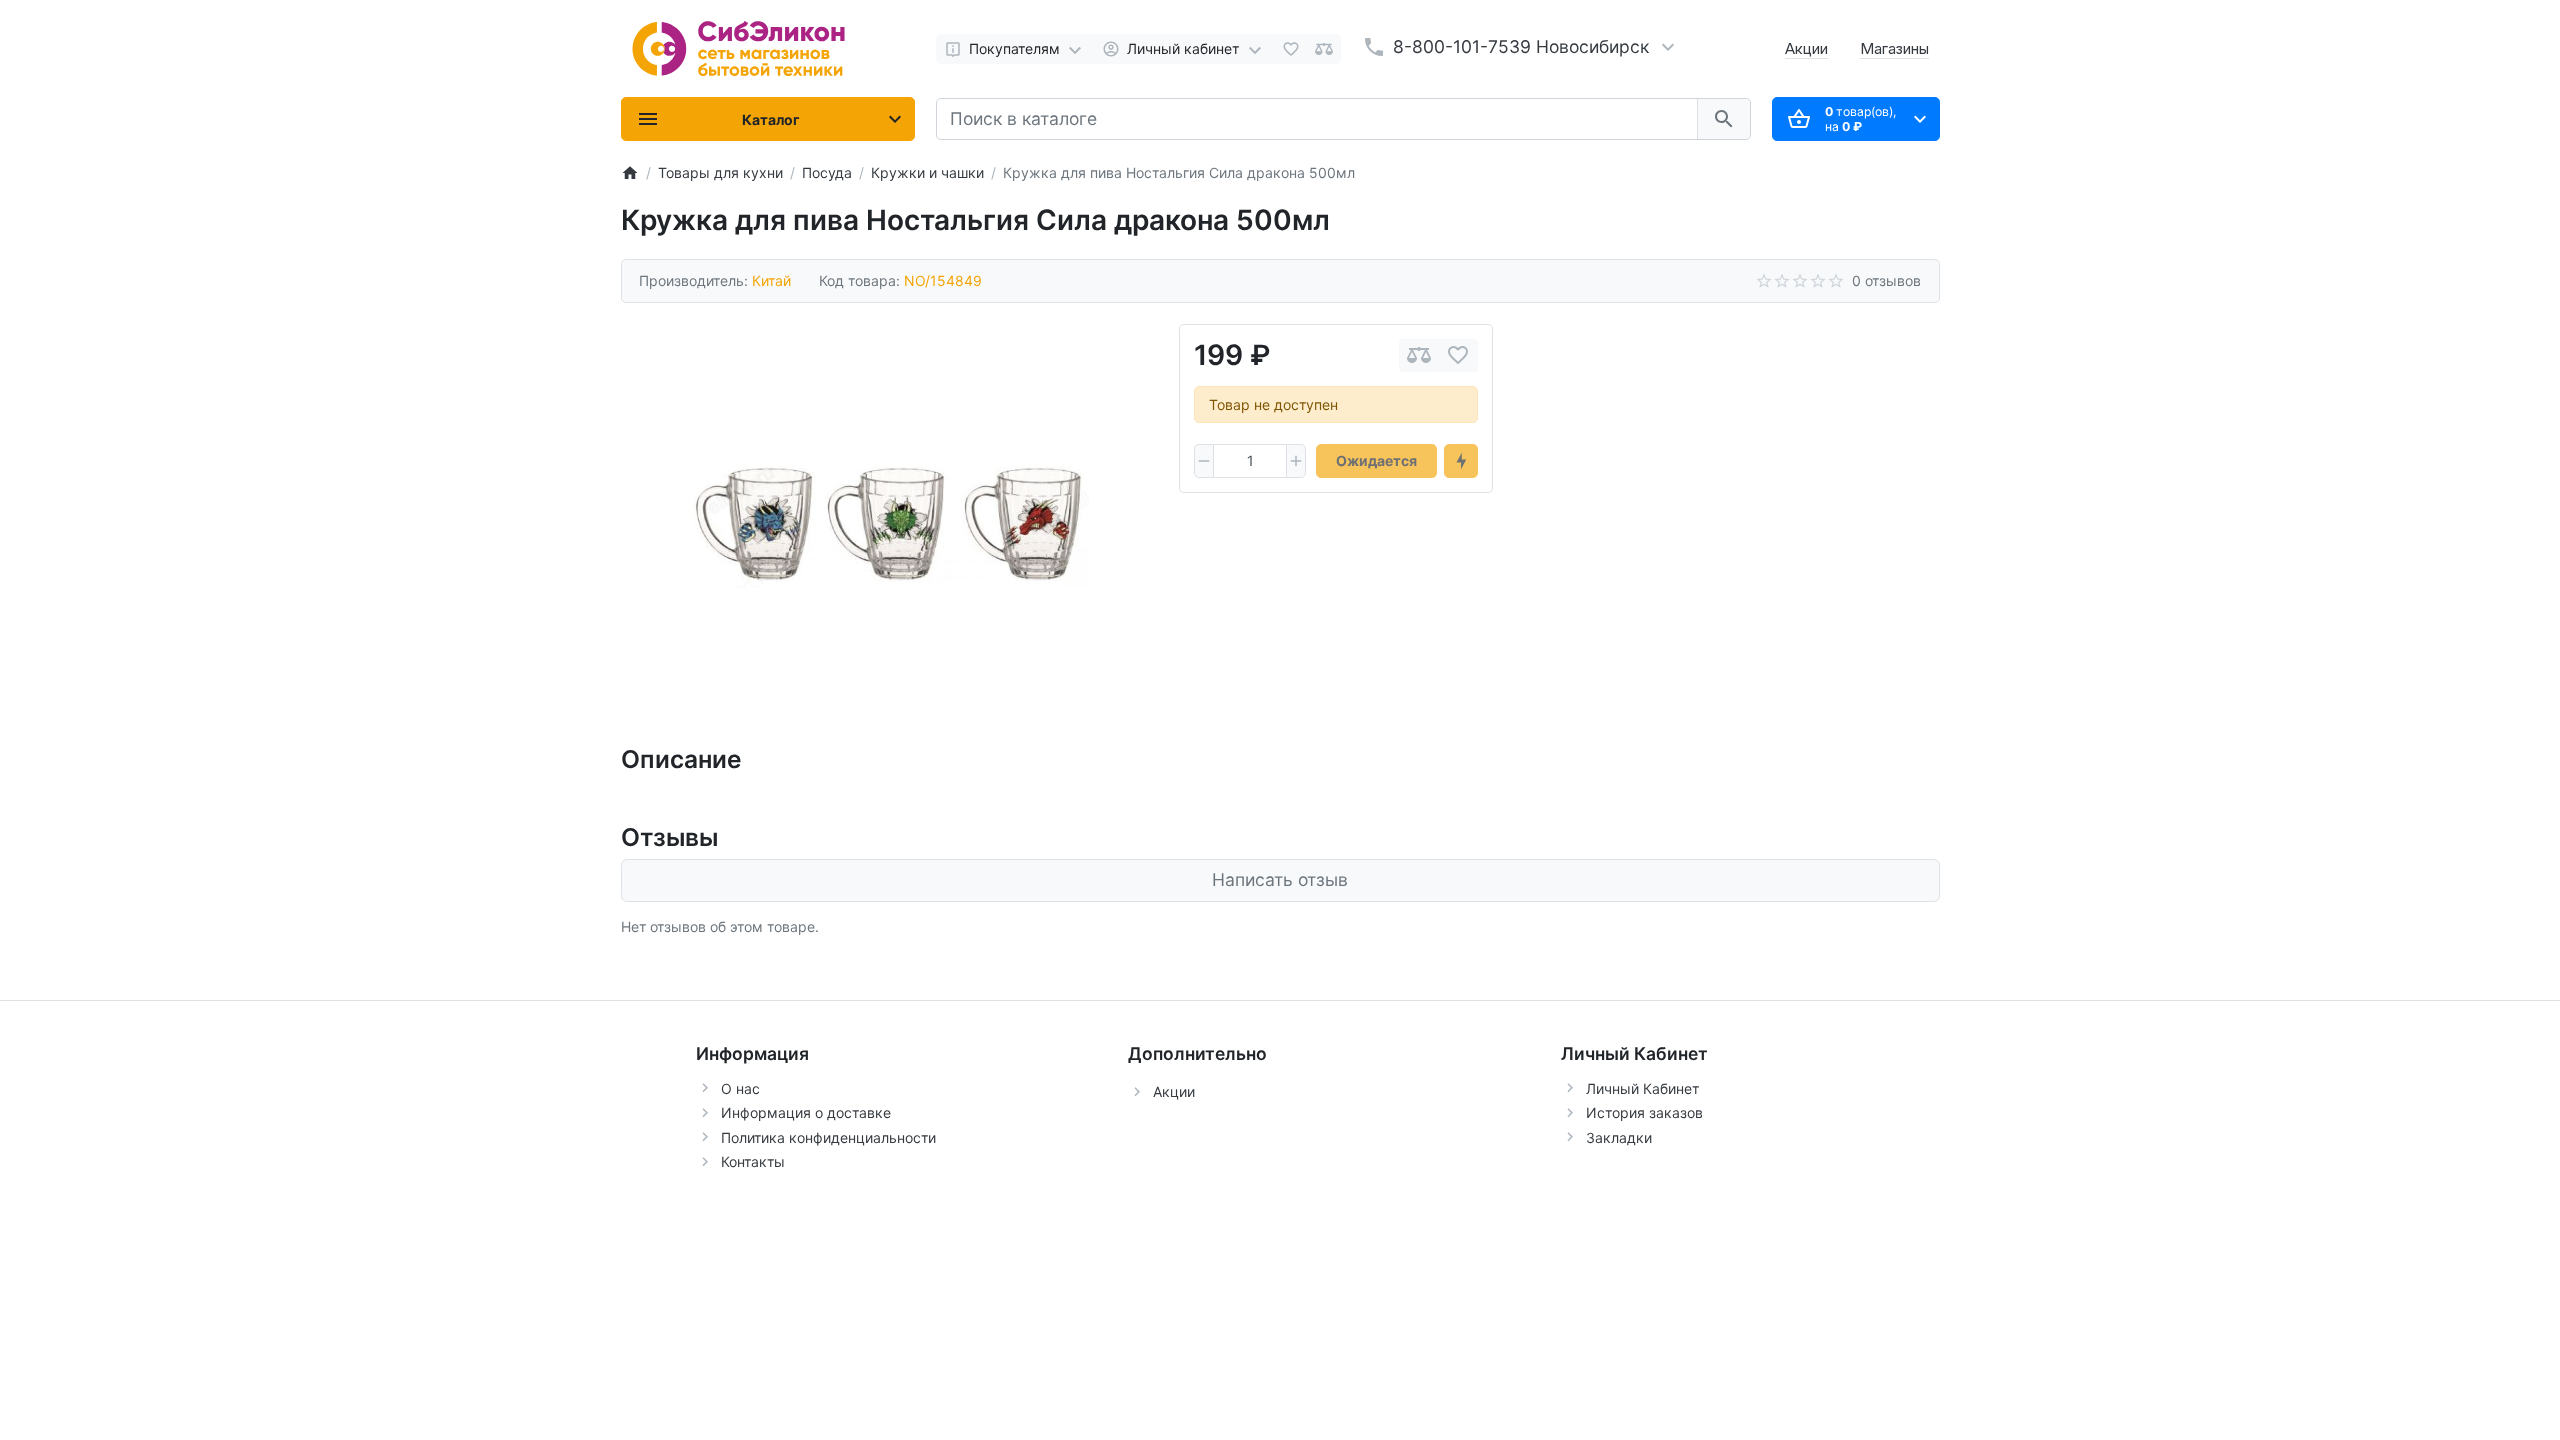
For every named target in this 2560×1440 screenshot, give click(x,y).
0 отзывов (1886, 280)
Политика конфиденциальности (828, 1137)
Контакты (753, 1161)
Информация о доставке (806, 1112)
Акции (1806, 48)
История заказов (1644, 1112)
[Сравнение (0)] (1324, 49)
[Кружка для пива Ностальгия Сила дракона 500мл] (889, 524)
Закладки (1619, 1137)
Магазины (1894, 48)
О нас (740, 1088)
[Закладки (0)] (1291, 49)
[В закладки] (1458, 355)
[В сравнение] (1419, 355)
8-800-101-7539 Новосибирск (1521, 46)
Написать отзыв (1280, 879)
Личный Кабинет (1642, 1088)
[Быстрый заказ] (1461, 461)
